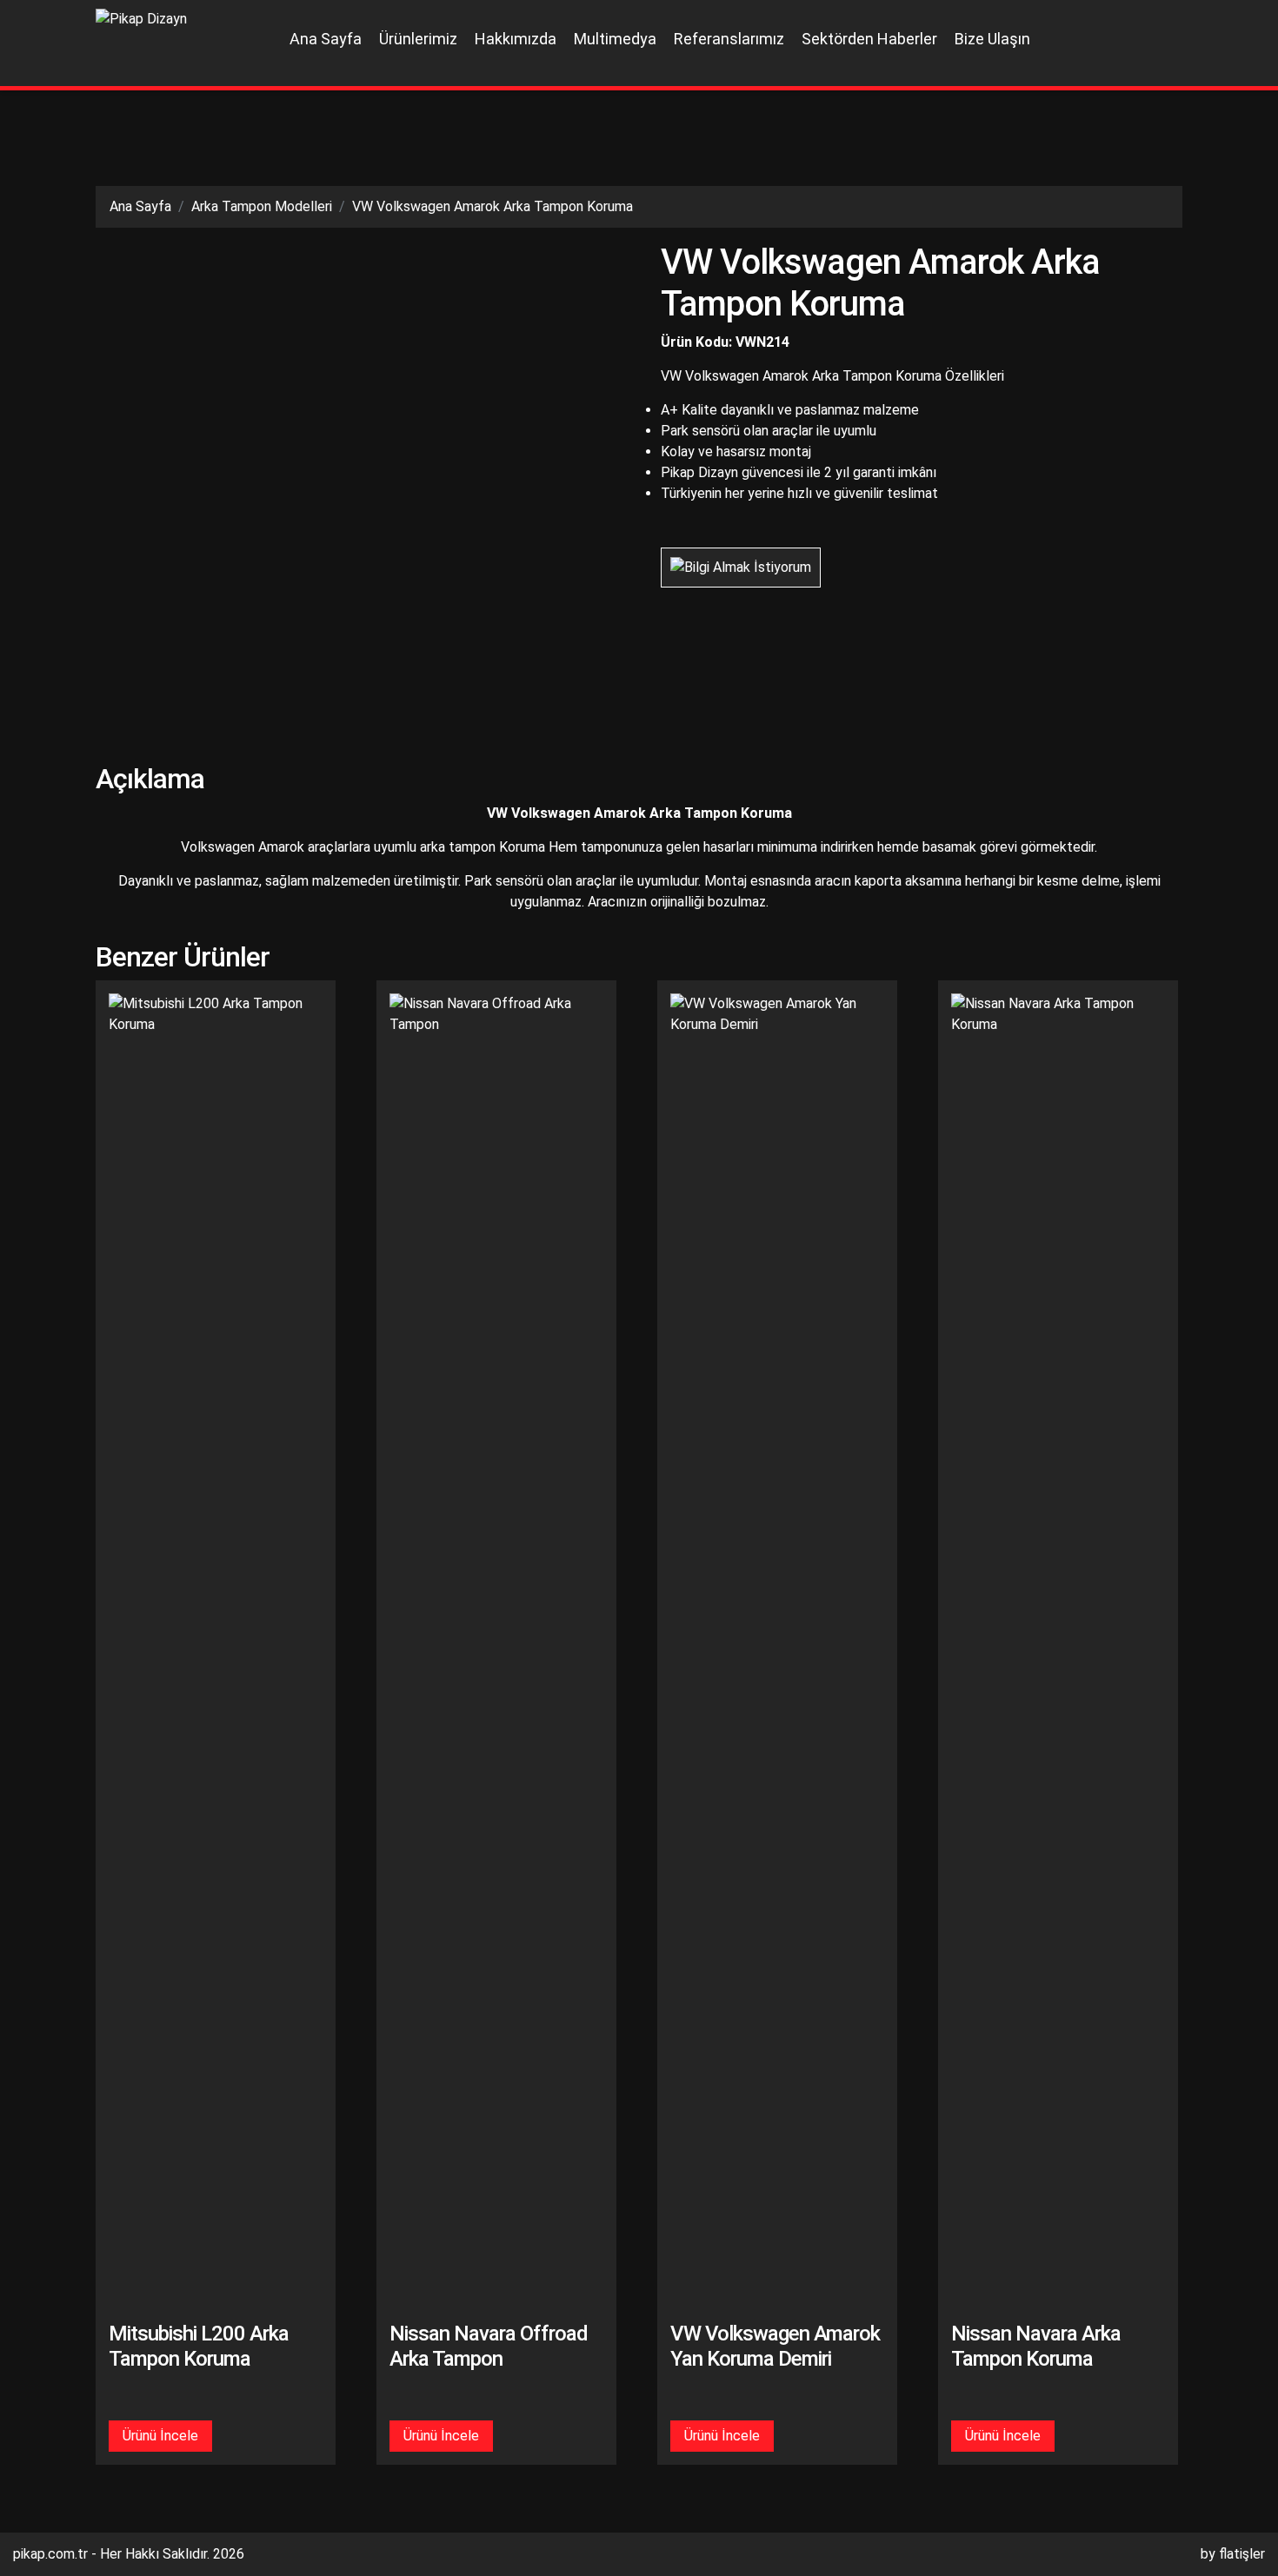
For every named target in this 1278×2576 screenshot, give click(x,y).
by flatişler (1233, 2554)
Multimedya (615, 39)
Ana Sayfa (326, 39)
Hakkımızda (516, 39)
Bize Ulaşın (992, 39)
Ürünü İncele (160, 2436)
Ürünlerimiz (418, 39)
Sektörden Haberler (869, 39)
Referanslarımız (729, 39)
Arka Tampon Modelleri (262, 206)
